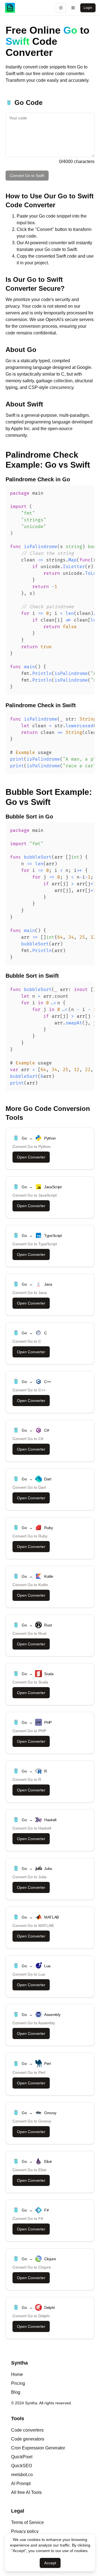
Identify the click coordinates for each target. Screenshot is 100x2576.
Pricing (18, 2383)
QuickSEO (22, 2466)
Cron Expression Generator (38, 2448)
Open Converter (31, 1157)
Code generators (28, 2439)
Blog (16, 2392)
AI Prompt (21, 2483)
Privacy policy (25, 2531)
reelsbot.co (22, 2475)
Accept (50, 2563)
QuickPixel (22, 2457)
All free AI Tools (26, 2492)
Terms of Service (27, 2522)
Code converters (27, 2430)
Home (17, 2374)
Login (88, 8)
